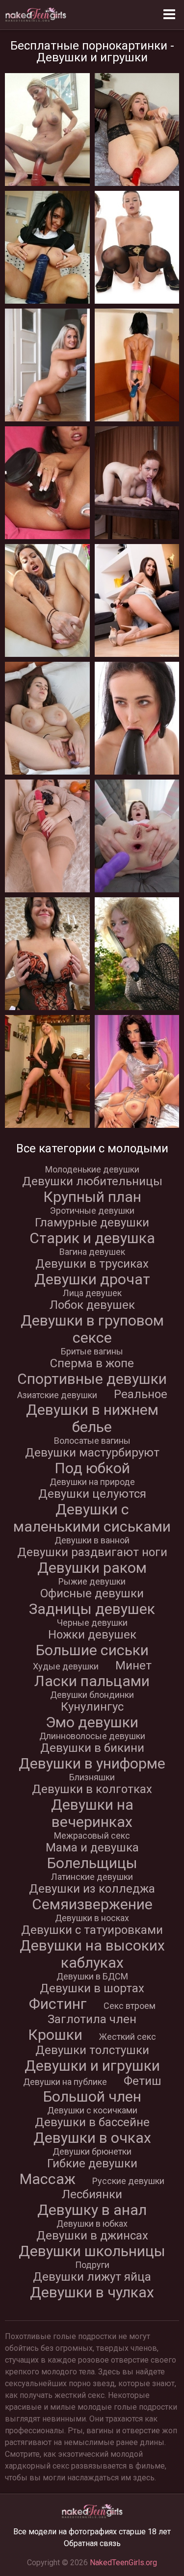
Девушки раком (92, 1568)
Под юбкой (92, 1468)
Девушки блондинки (92, 1695)
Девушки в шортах (92, 1988)
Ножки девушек (92, 1635)
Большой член (92, 2096)
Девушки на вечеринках (92, 1813)
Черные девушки (92, 1623)
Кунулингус (92, 1707)
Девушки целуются (92, 1494)
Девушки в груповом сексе (92, 1329)
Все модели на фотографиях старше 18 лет (92, 2532)
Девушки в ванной (92, 1540)
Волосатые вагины (92, 1441)
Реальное (141, 1394)
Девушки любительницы (92, 1181)
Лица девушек (92, 1293)
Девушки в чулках (92, 2292)
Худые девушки (66, 1666)
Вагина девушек (92, 1252)
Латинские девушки (92, 1877)
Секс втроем (130, 2006)
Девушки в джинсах (92, 2236)
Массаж (48, 2179)
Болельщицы (92, 1863)
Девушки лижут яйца (92, 2277)
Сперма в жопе (92, 1363)
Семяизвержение (92, 1904)
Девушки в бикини (92, 1748)
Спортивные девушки (92, 1379)
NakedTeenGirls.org (123, 2563)
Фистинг (58, 2004)
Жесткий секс (128, 2037)
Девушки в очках (92, 2138)
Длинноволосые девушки (92, 1736)
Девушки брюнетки (92, 2151)
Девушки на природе (92, 1482)
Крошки (55, 2035)
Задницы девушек (92, 1609)
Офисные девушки (92, 1593)
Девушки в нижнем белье (92, 1418)
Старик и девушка (92, 1238)
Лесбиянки (92, 2194)
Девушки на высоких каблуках (92, 1954)
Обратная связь (92, 2543)
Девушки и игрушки (92, 2066)
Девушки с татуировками (92, 1930)
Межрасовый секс (92, 1835)
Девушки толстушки (92, 2050)
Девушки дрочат (92, 1279)
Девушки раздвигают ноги (92, 1552)
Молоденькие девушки (92, 1169)
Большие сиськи (92, 1650)
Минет (133, 1665)
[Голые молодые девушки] (36, 15)
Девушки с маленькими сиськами (92, 1518)
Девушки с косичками (92, 2110)
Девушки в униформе (92, 1763)
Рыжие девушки (92, 1581)
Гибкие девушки (92, 2163)
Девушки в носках (92, 1918)
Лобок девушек (92, 1305)
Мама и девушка (92, 1847)
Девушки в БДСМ (92, 1976)
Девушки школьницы (92, 2251)
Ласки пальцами (92, 1681)
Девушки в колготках (92, 1789)
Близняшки (92, 1777)
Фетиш (143, 2081)
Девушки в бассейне (92, 2122)
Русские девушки (128, 2181)
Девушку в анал (92, 2210)
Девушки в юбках (92, 2224)
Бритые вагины (92, 1351)
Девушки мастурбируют (92, 1453)
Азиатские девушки (57, 1395)
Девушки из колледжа (92, 1889)
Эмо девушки (92, 1722)
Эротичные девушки (92, 1210)
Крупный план (92, 1197)
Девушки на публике (65, 2082)
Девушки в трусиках (92, 1264)
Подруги (92, 2265)
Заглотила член (92, 2019)
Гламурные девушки (92, 1223)
